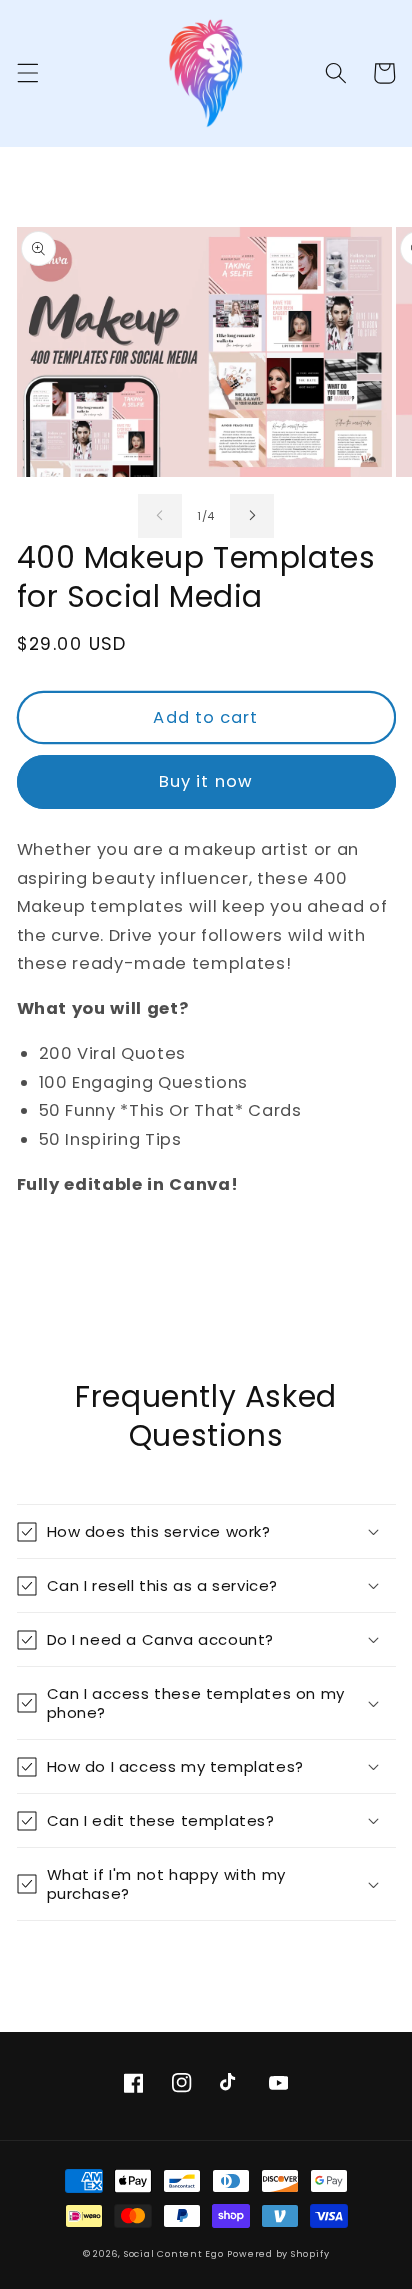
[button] (27, 73)
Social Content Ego (174, 2253)
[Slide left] (160, 516)
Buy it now (206, 781)
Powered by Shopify (278, 2253)
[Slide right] (252, 516)
